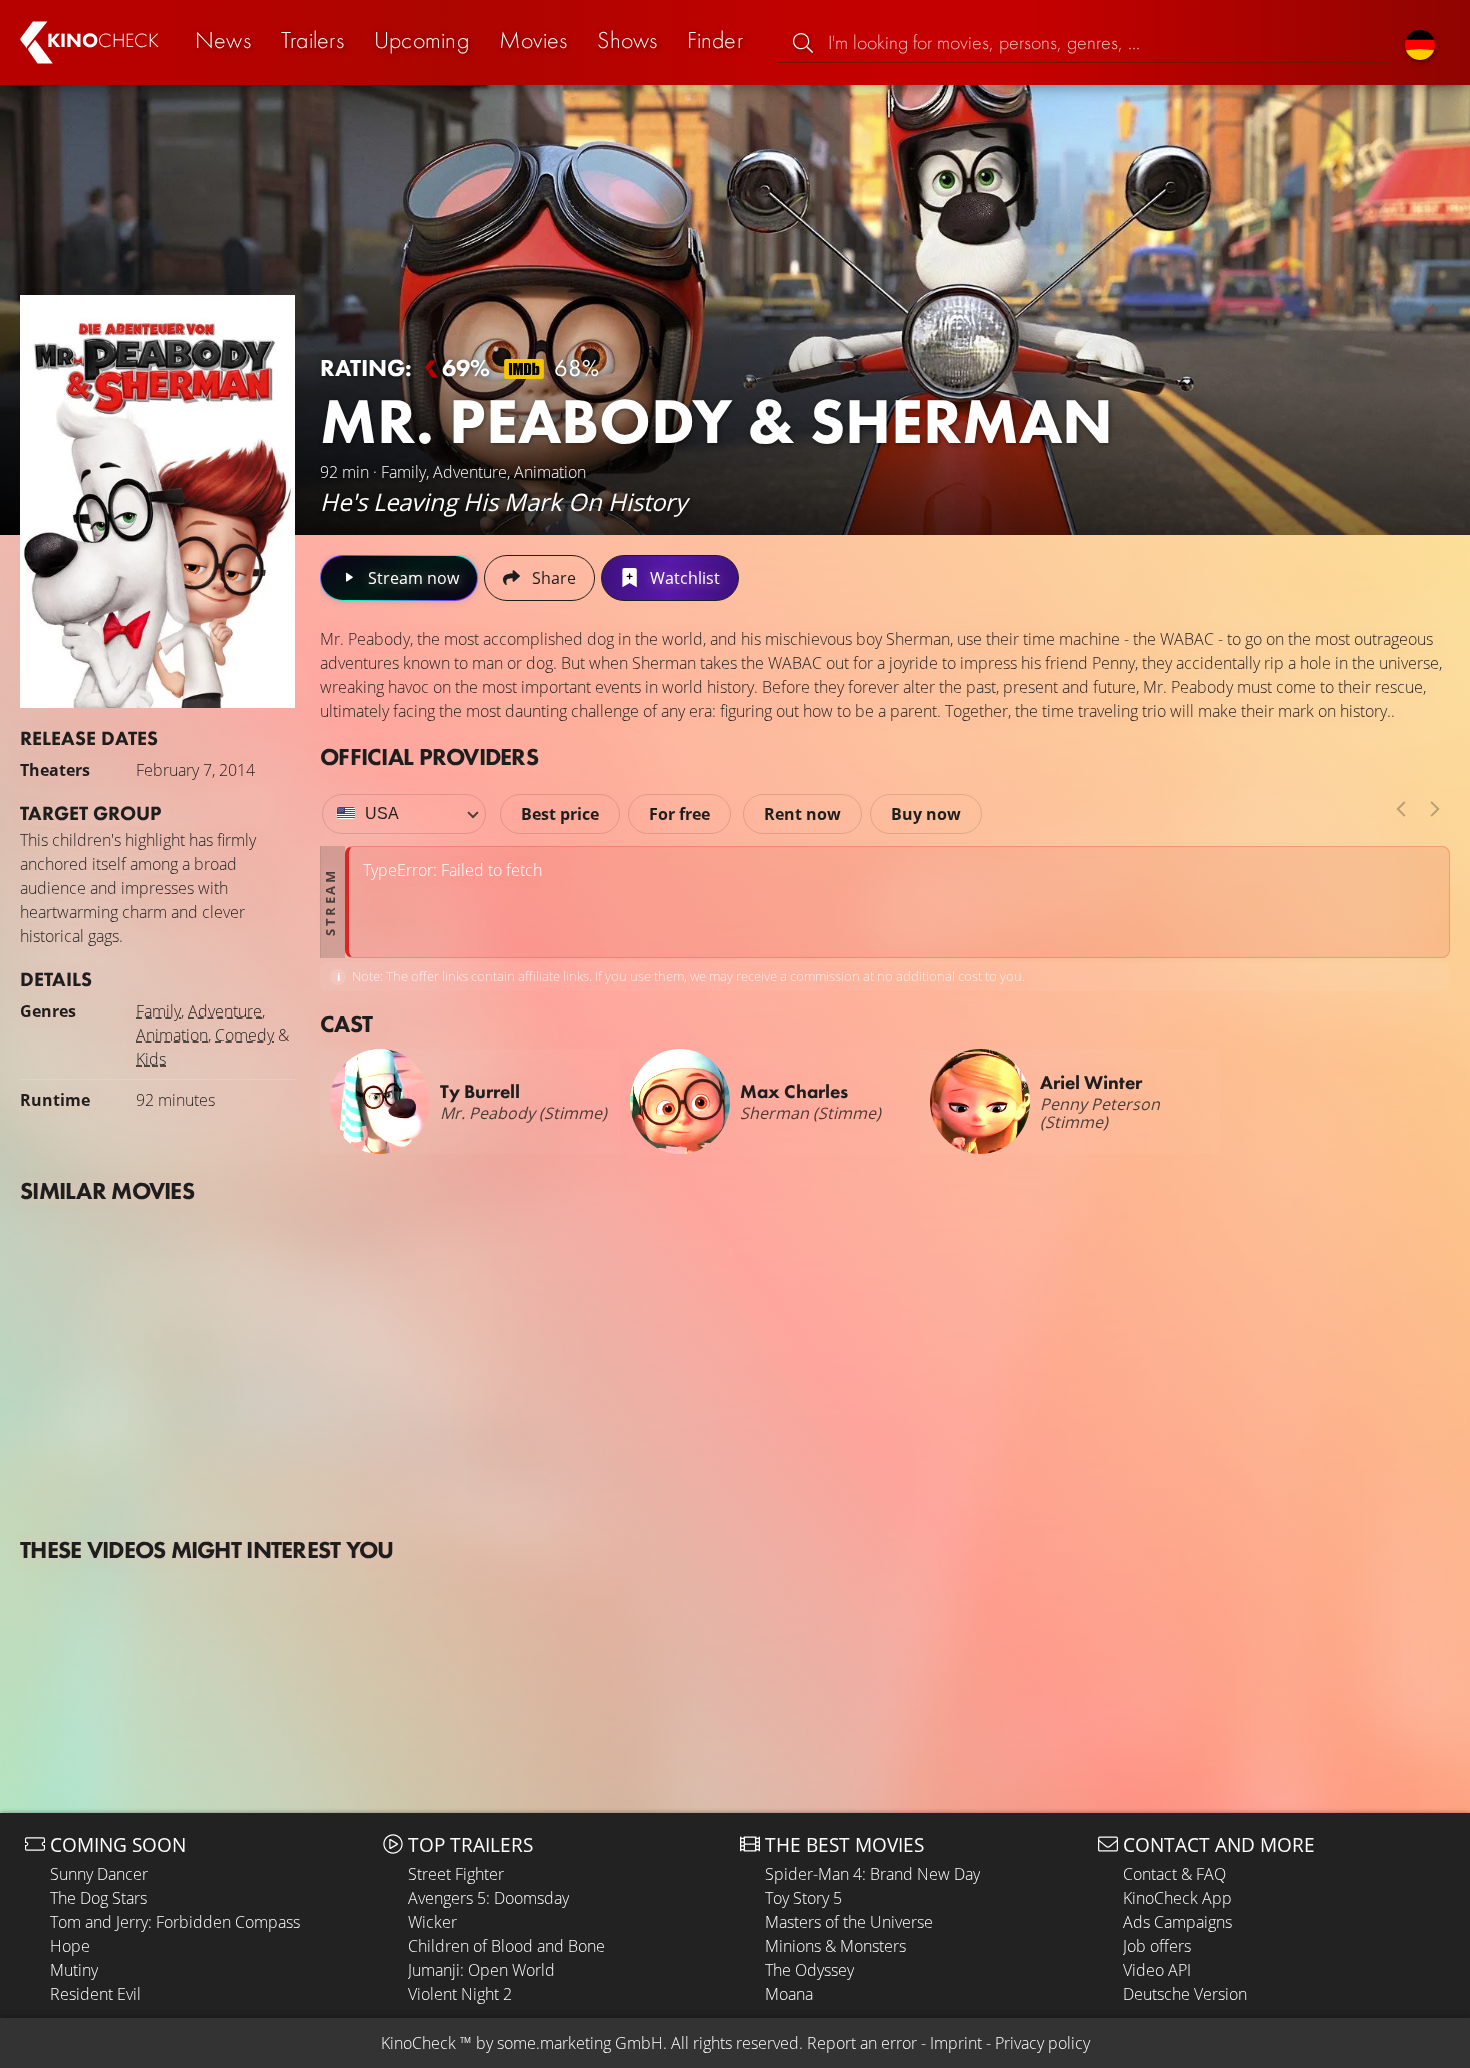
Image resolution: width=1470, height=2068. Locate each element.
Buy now (926, 814)
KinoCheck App (1177, 1898)
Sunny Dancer (99, 1874)
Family (158, 1011)
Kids (151, 1059)
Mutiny (74, 1970)
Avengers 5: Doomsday (488, 1898)
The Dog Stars (98, 1898)
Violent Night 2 (460, 1994)
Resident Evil (95, 1994)
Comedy (244, 1035)
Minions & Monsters (835, 1946)
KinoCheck (418, 2043)
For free (679, 814)
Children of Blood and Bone (506, 1946)
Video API (1157, 1970)
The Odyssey (809, 1970)
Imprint (956, 2043)
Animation (172, 1035)
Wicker (432, 1922)
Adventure (225, 1011)
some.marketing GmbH (580, 2043)
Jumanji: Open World (481, 1970)
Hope (70, 1946)
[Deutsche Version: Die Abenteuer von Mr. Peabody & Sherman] (1420, 42)
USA (382, 813)
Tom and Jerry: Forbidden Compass (175, 1922)
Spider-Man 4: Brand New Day (872, 1874)
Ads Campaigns (1177, 1922)
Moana (789, 1994)
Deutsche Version (1185, 1994)
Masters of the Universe (849, 1922)
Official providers (429, 756)
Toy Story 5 (803, 1898)
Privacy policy (1042, 2043)
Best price (560, 814)
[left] (1401, 809)
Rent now (802, 814)
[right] (1435, 809)
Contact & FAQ (1174, 1874)
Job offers (1157, 1946)
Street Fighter (456, 1874)
